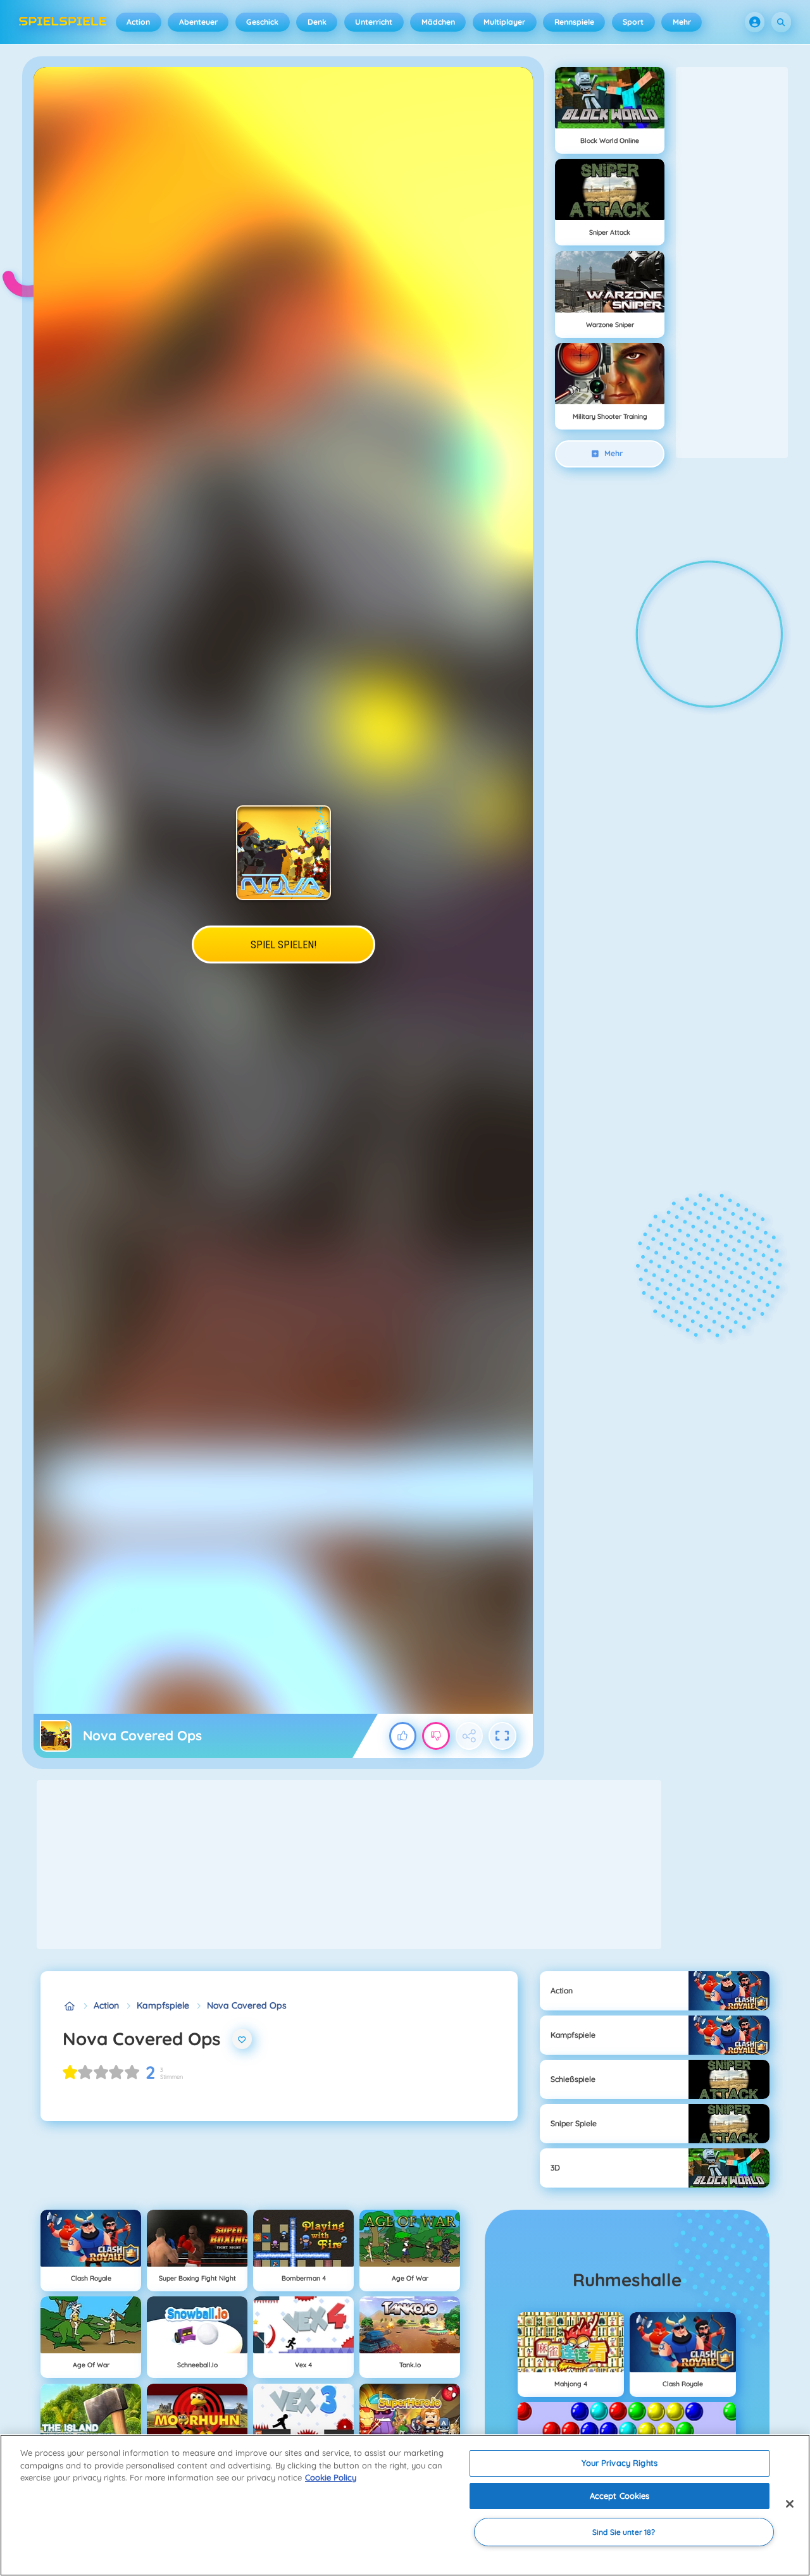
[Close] (790, 2504)
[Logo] (63, 22)
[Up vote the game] (403, 1736)
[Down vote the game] (436, 1736)
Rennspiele (574, 22)
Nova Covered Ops (247, 2005)
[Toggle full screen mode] (502, 1736)
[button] (755, 22)
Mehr (682, 22)
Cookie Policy (331, 2477)
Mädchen (438, 22)
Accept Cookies (620, 2496)
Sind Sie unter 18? (624, 2532)
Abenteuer (198, 22)
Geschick (262, 22)
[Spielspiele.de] (69, 2006)
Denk (317, 22)
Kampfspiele (163, 2005)
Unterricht (374, 22)
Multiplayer (504, 22)
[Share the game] (470, 1736)
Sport (633, 22)
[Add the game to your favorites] (242, 2039)
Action (138, 22)
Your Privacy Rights (619, 2463)
